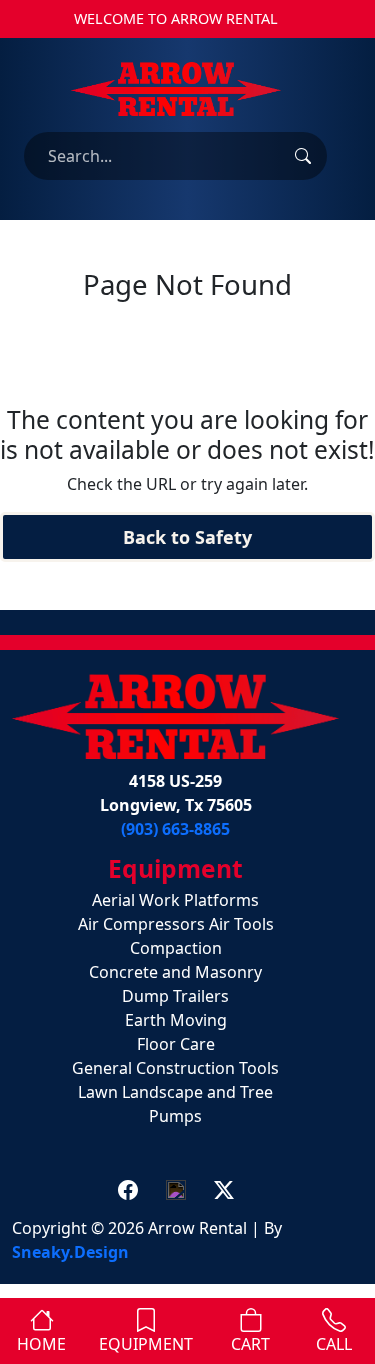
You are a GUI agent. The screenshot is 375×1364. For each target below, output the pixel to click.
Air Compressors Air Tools (176, 924)
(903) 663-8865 (175, 829)
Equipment (146, 1344)
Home (41, 1344)
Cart (250, 1344)
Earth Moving (176, 1020)
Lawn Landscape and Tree (175, 1092)
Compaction (176, 948)
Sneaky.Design (70, 1252)
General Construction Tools (175, 1068)
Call (334, 1344)
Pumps (175, 1116)
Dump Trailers (175, 996)
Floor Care (176, 1044)
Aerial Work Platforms (175, 900)
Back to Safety (187, 537)
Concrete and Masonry (175, 972)
